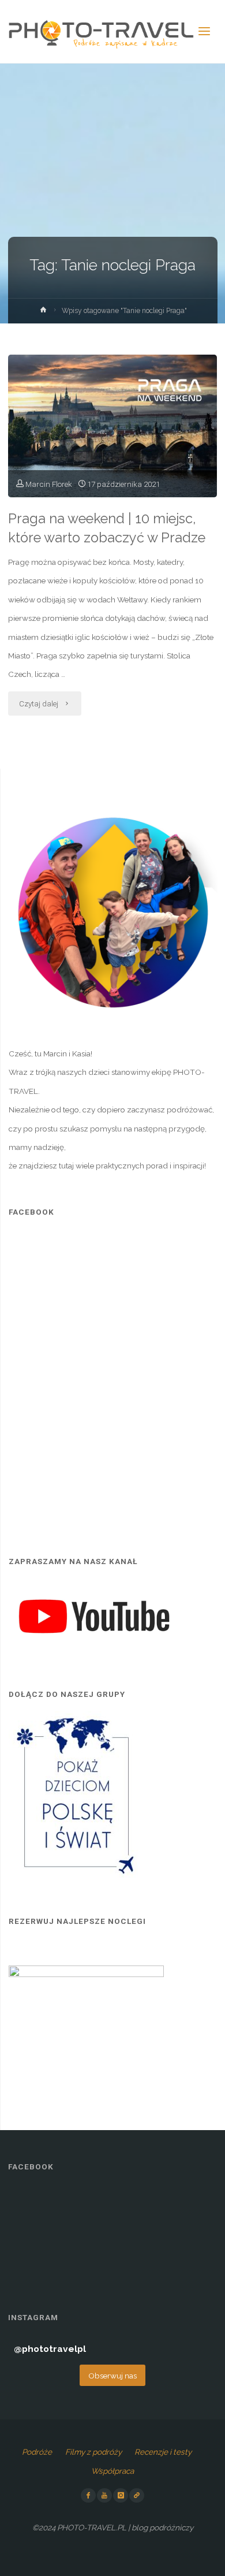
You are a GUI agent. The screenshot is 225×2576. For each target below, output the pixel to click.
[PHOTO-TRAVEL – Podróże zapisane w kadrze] (101, 32)
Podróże (37, 2452)
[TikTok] (137, 2496)
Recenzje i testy (163, 2452)
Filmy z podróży (93, 2452)
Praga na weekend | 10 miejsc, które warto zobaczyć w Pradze (107, 528)
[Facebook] (88, 2496)
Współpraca (112, 2471)
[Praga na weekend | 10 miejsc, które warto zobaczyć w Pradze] (112, 426)
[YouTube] (104, 2496)
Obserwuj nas (112, 2376)
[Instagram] (121, 2496)
